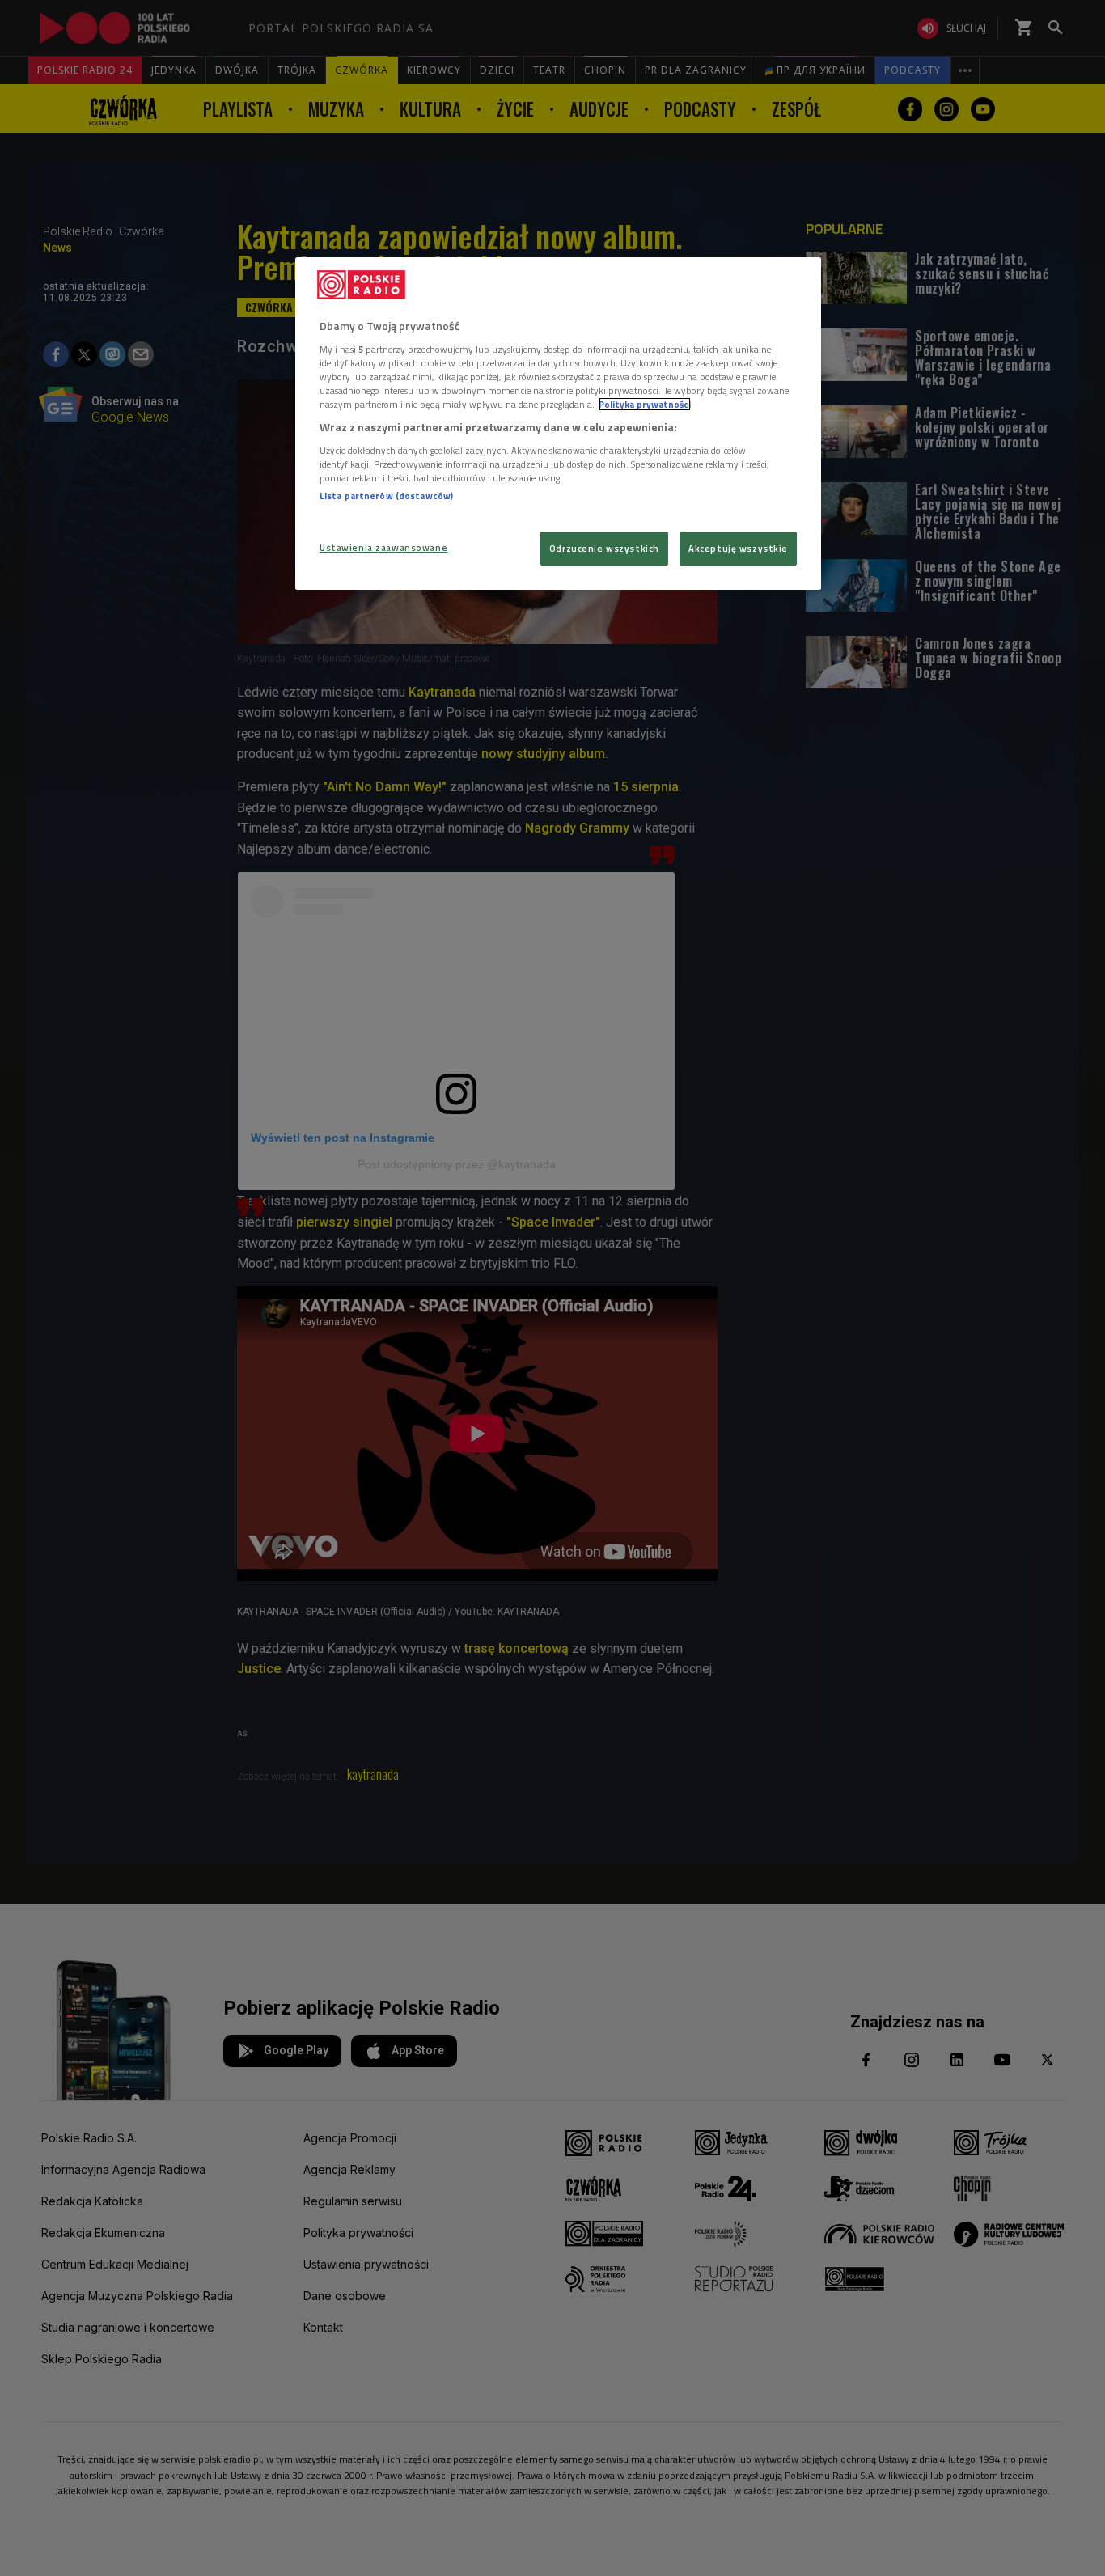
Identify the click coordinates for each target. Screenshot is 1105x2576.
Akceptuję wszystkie (738, 548)
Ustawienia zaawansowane (383, 547)
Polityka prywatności (645, 404)
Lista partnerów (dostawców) (386, 496)
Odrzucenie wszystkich (604, 548)
